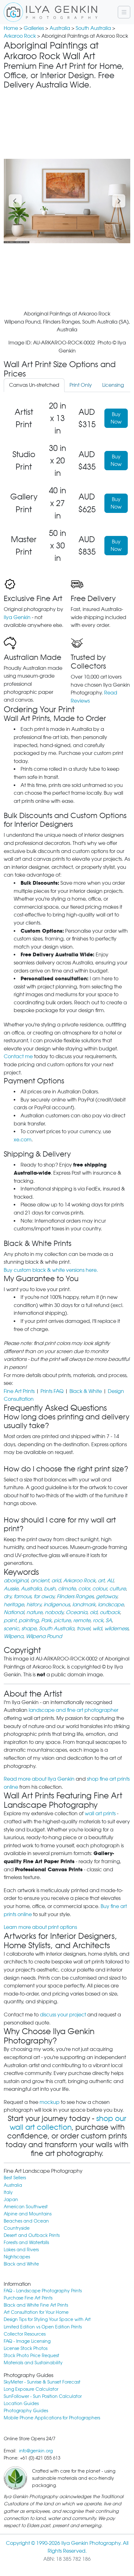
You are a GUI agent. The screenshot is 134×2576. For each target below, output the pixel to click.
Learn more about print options (40, 1927)
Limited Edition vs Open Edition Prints (43, 2327)
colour (100, 1589)
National (14, 1612)
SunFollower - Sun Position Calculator (43, 2396)
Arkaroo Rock (20, 36)
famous (22, 1596)
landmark (84, 1605)
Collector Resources (25, 2334)
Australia (60, 28)
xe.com (23, 1140)
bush (50, 1589)
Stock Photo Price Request (31, 2355)
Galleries (34, 28)
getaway (107, 1596)
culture (118, 1589)
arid (56, 1581)
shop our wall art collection (68, 2123)
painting (29, 1620)
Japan (11, 2199)
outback (110, 1612)
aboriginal (16, 1581)
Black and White (21, 2264)
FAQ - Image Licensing (27, 2341)
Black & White (86, 1391)
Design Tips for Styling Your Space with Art (47, 2319)
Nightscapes (17, 2257)
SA (109, 1620)
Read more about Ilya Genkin (39, 1779)
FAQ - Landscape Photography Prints (43, 2291)
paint (10, 1620)
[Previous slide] (15, 201)
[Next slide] (119, 201)
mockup (50, 2102)
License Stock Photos (26, 2348)
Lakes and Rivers (21, 2249)
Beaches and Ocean (26, 2221)
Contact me (18, 1056)
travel (83, 1629)
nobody (54, 1612)
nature (34, 1612)
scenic (11, 1629)
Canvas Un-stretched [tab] (34, 385)
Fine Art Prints (19, 1391)
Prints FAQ (52, 1391)
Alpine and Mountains (28, 2214)
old (93, 1612)
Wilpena (14, 1636)
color (84, 1589)
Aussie (11, 1589)
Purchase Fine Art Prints (28, 2298)
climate (67, 1589)
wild (97, 1629)
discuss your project (63, 2015)
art (101, 1581)
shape (29, 1629)
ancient (40, 1581)
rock (98, 1620)
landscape (111, 1605)
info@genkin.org (36, 2451)
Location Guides (21, 2403)
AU (110, 1581)
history (34, 1605)
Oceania (77, 1612)
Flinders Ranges (75, 1596)
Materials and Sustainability (33, 2363)
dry (7, 1596)
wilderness (116, 1629)
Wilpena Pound (44, 1636)
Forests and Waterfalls (26, 2242)
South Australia (93, 28)
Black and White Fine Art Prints (36, 2305)
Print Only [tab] (81, 385)
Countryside (17, 2228)
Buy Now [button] (116, 418)
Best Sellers (15, 2178)
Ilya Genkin (17, 617)
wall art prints (100, 1814)
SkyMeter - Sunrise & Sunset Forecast (42, 2382)
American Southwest (26, 2207)
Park (46, 1620)
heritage (14, 1605)
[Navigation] (124, 12)
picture (62, 1620)
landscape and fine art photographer (74, 1710)
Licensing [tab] (113, 385)
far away (44, 1596)
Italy (8, 2192)
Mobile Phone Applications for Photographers (52, 2418)
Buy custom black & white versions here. (51, 1270)
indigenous (57, 1605)
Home (11, 28)
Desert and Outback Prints (32, 2235)
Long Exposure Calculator (31, 2389)
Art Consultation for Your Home (36, 2312)
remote (82, 1620)
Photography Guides (26, 2410)
